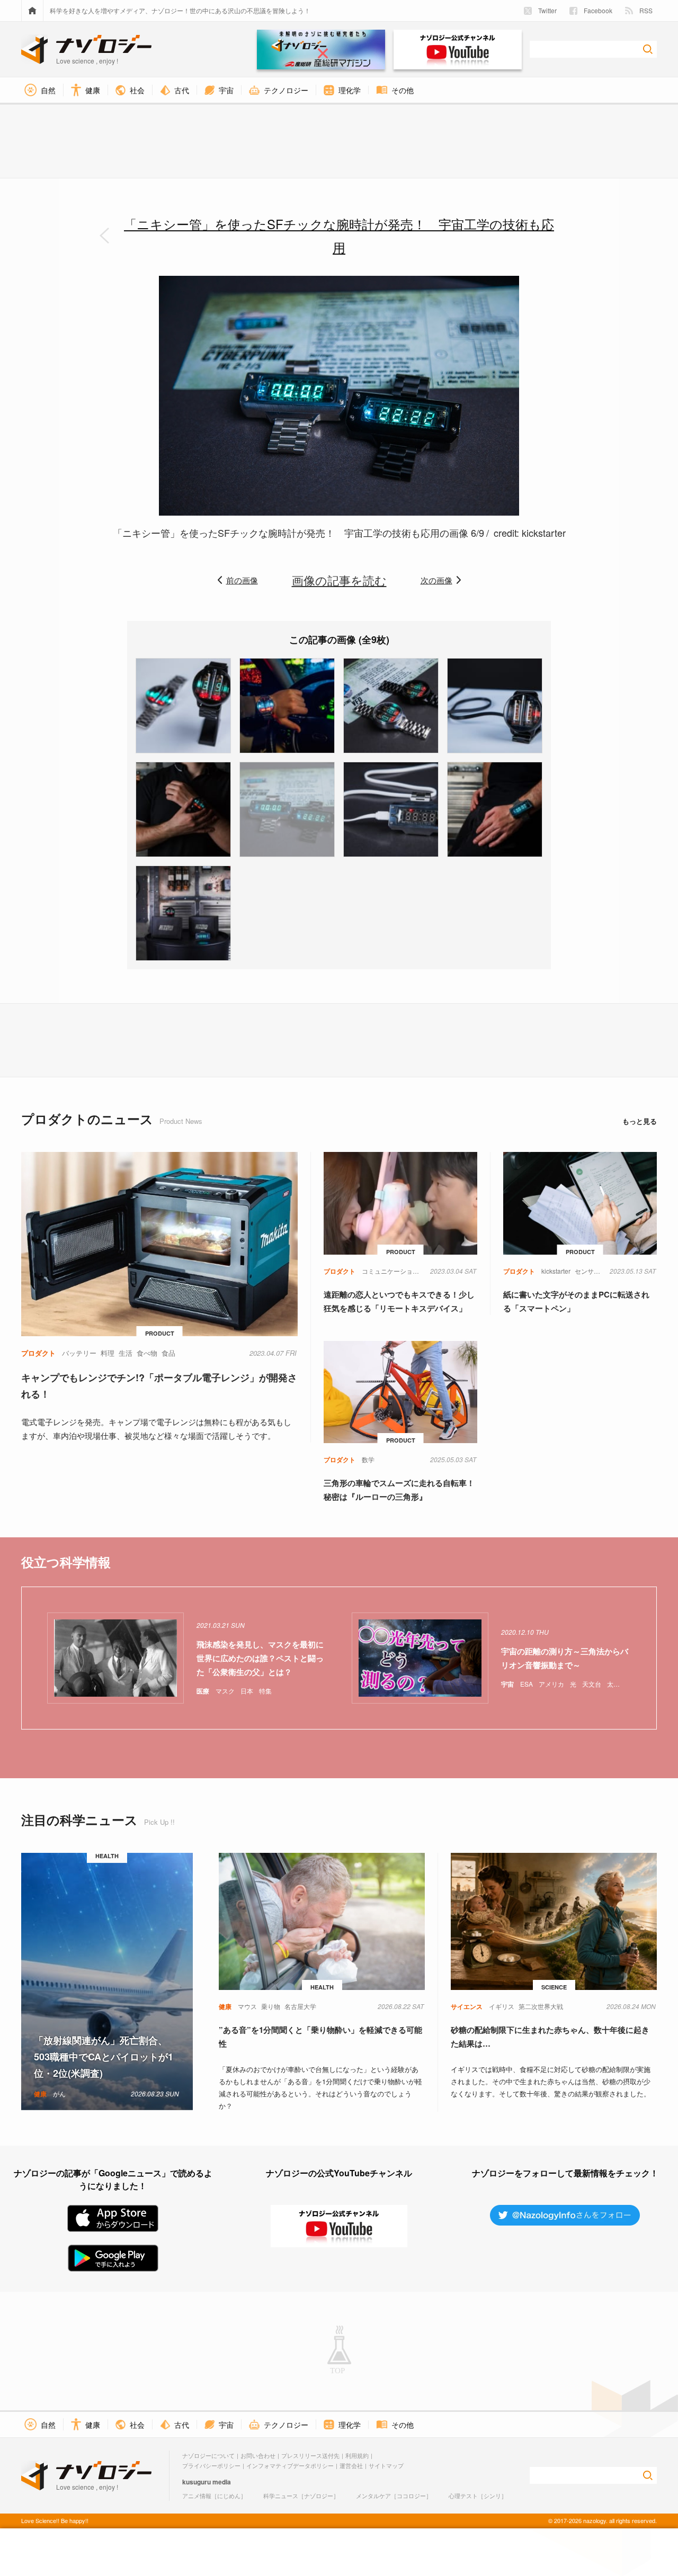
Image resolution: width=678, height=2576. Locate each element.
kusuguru (197, 2482)
